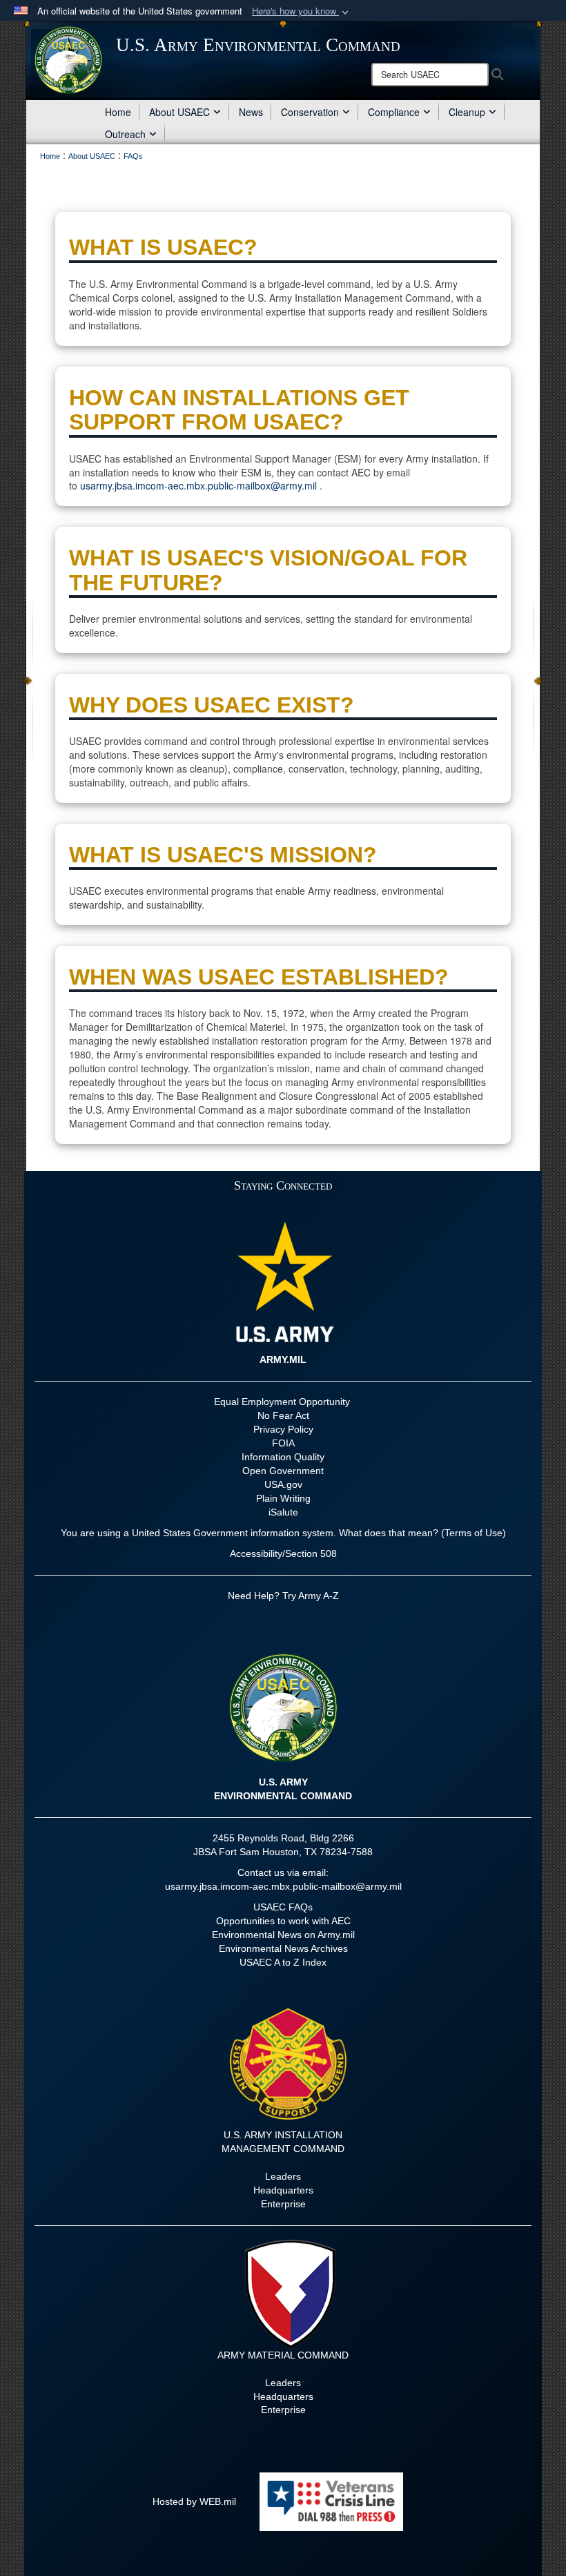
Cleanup (467, 112)
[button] (302, 11)
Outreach (125, 134)
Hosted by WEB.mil (194, 2501)
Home (118, 112)
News (251, 112)
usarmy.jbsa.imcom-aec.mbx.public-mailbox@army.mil (198, 485)
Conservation (310, 112)
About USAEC (179, 112)
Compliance (394, 112)
